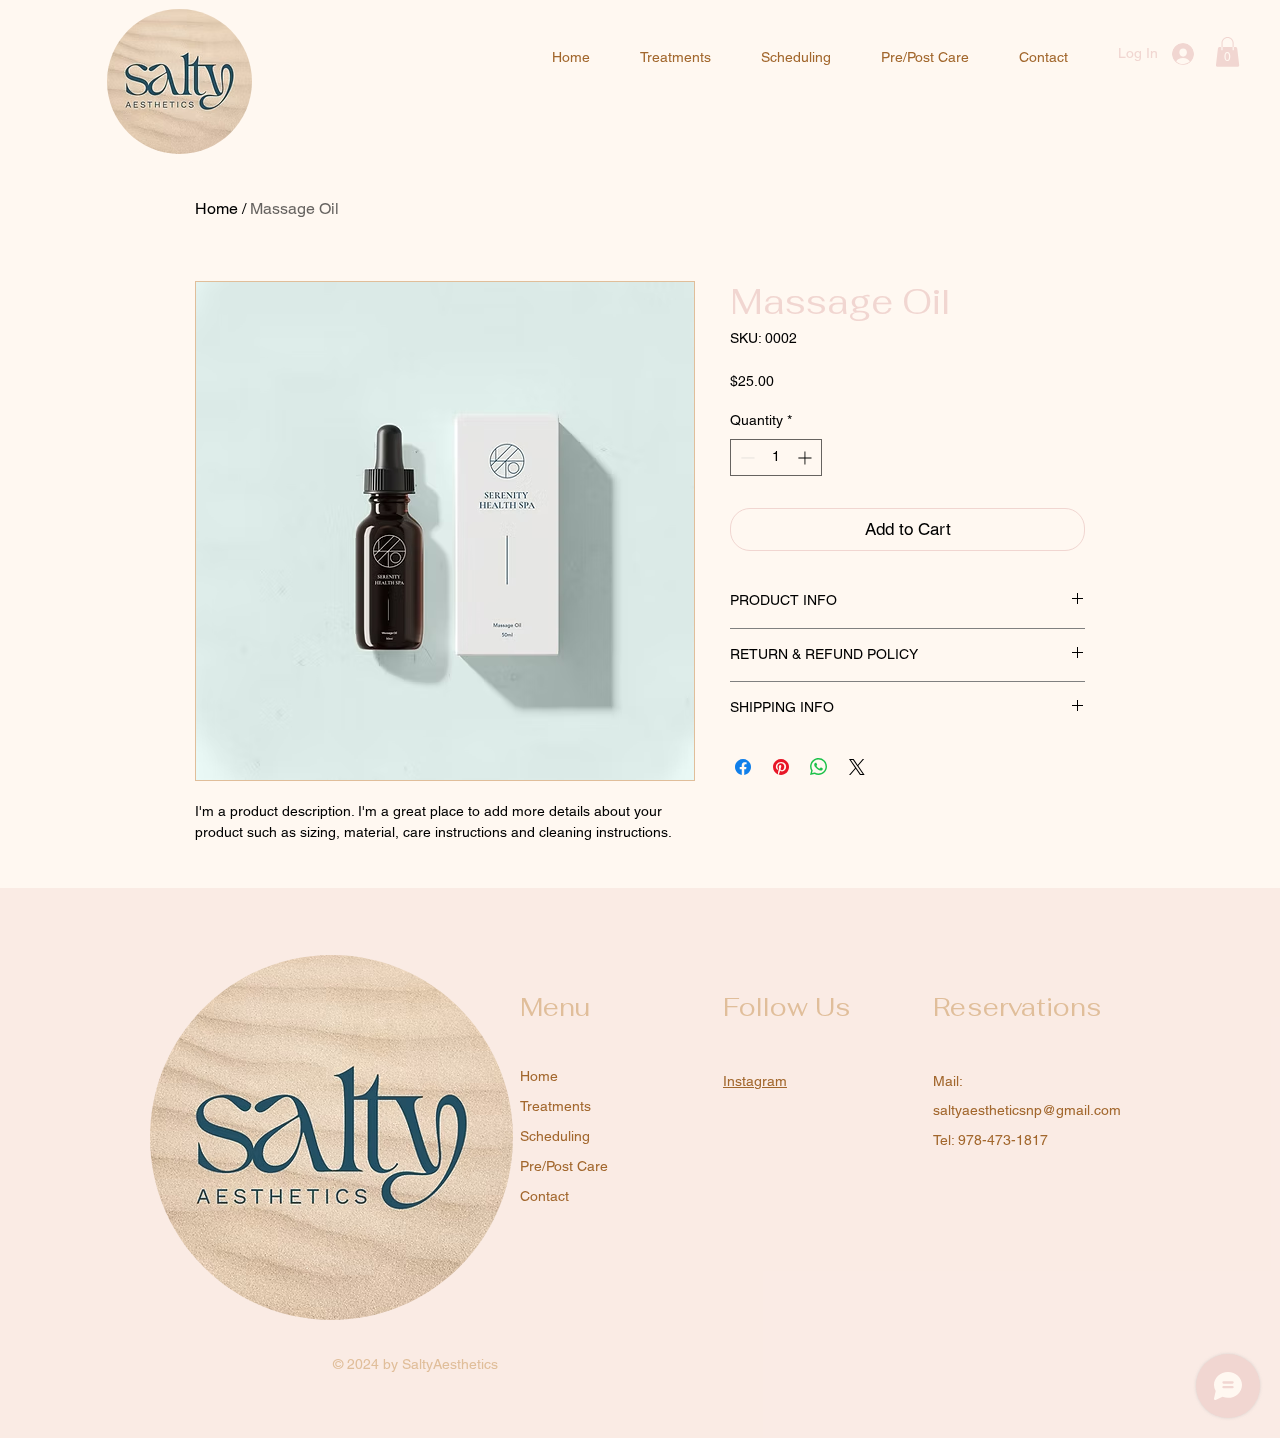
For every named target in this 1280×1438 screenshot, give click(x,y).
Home (216, 208)
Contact (544, 1196)
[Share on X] (857, 767)
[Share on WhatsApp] (819, 767)
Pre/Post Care (564, 1166)
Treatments (555, 1106)
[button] (1227, 52)
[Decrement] (745, 457)
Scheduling (555, 1136)
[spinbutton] (776, 457)
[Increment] (806, 457)
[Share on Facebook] (743, 767)
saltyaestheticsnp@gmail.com (1027, 1110)
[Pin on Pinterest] (781, 767)
